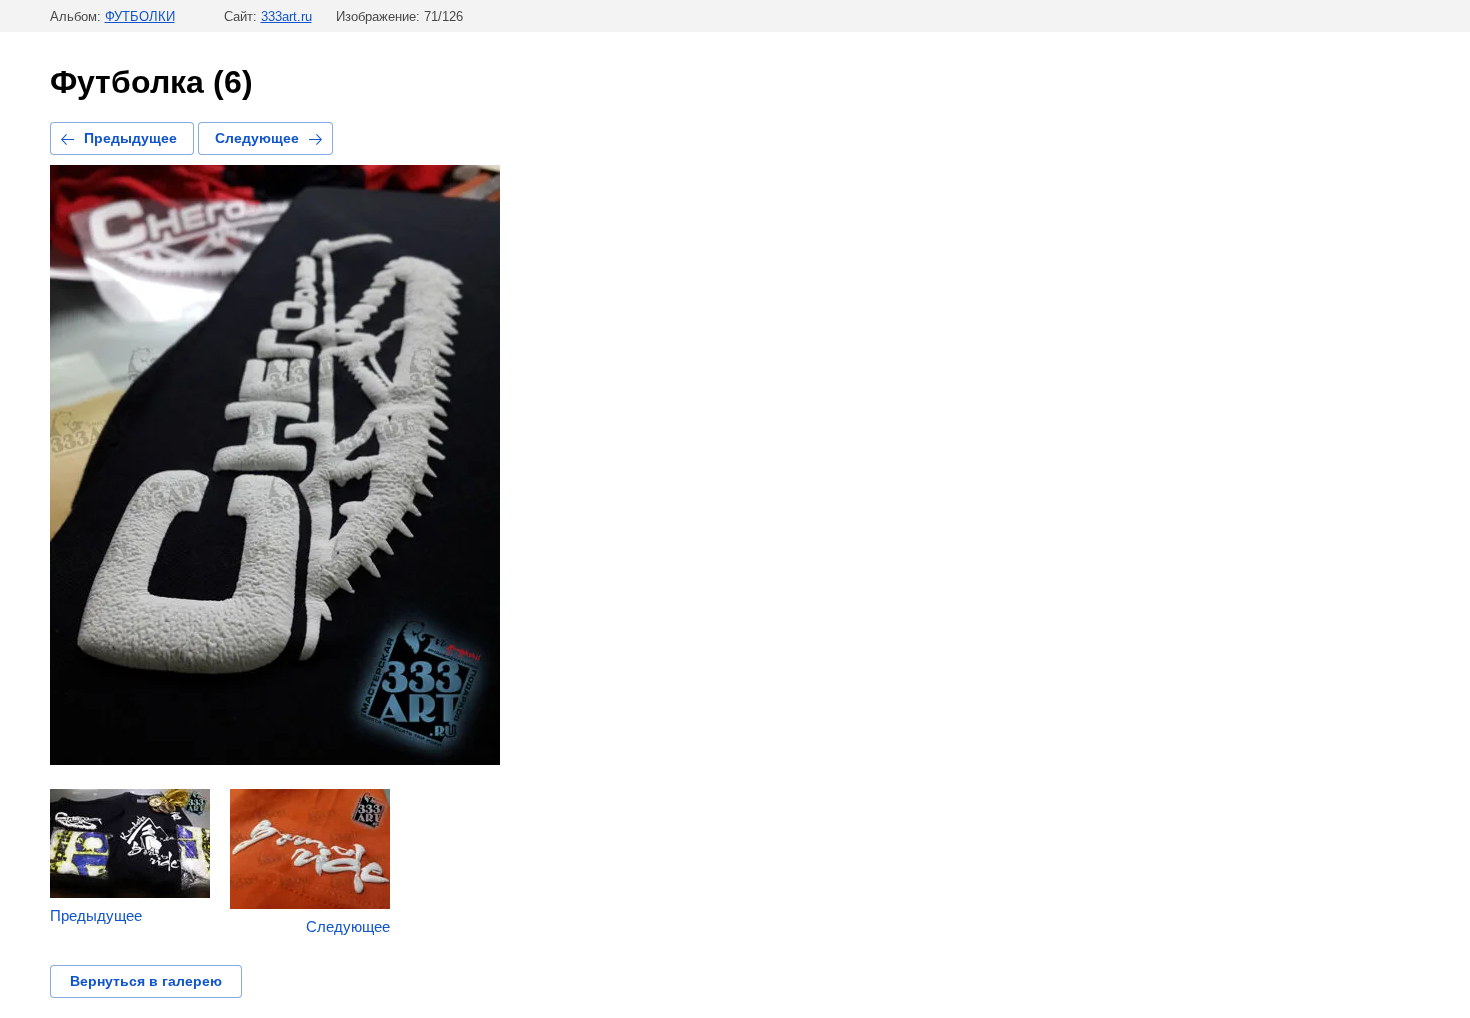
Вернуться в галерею (146, 981)
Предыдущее (130, 138)
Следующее (257, 138)
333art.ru (286, 16)
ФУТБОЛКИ (140, 16)
